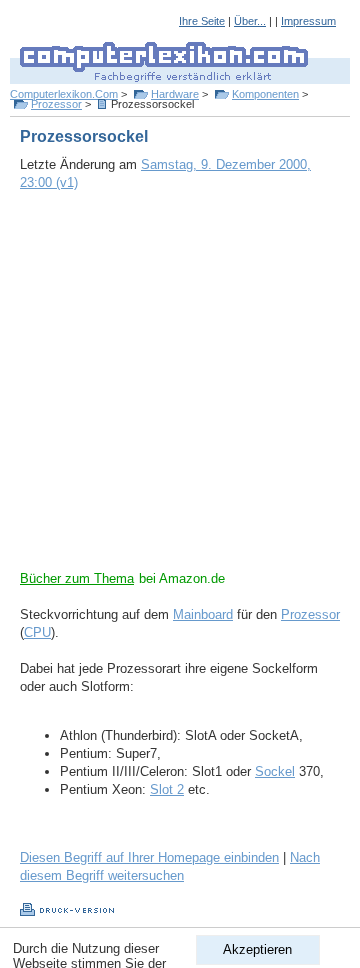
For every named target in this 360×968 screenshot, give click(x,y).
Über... (250, 21)
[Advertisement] (180, 390)
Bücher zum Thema (77, 578)
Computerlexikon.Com (64, 94)
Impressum (308, 21)
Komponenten (265, 94)
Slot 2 (167, 789)
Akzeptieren (257, 949)
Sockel (275, 771)
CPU (37, 632)
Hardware (175, 94)
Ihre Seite (202, 21)
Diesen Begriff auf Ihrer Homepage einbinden (149, 857)
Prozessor (56, 104)
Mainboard (203, 614)
